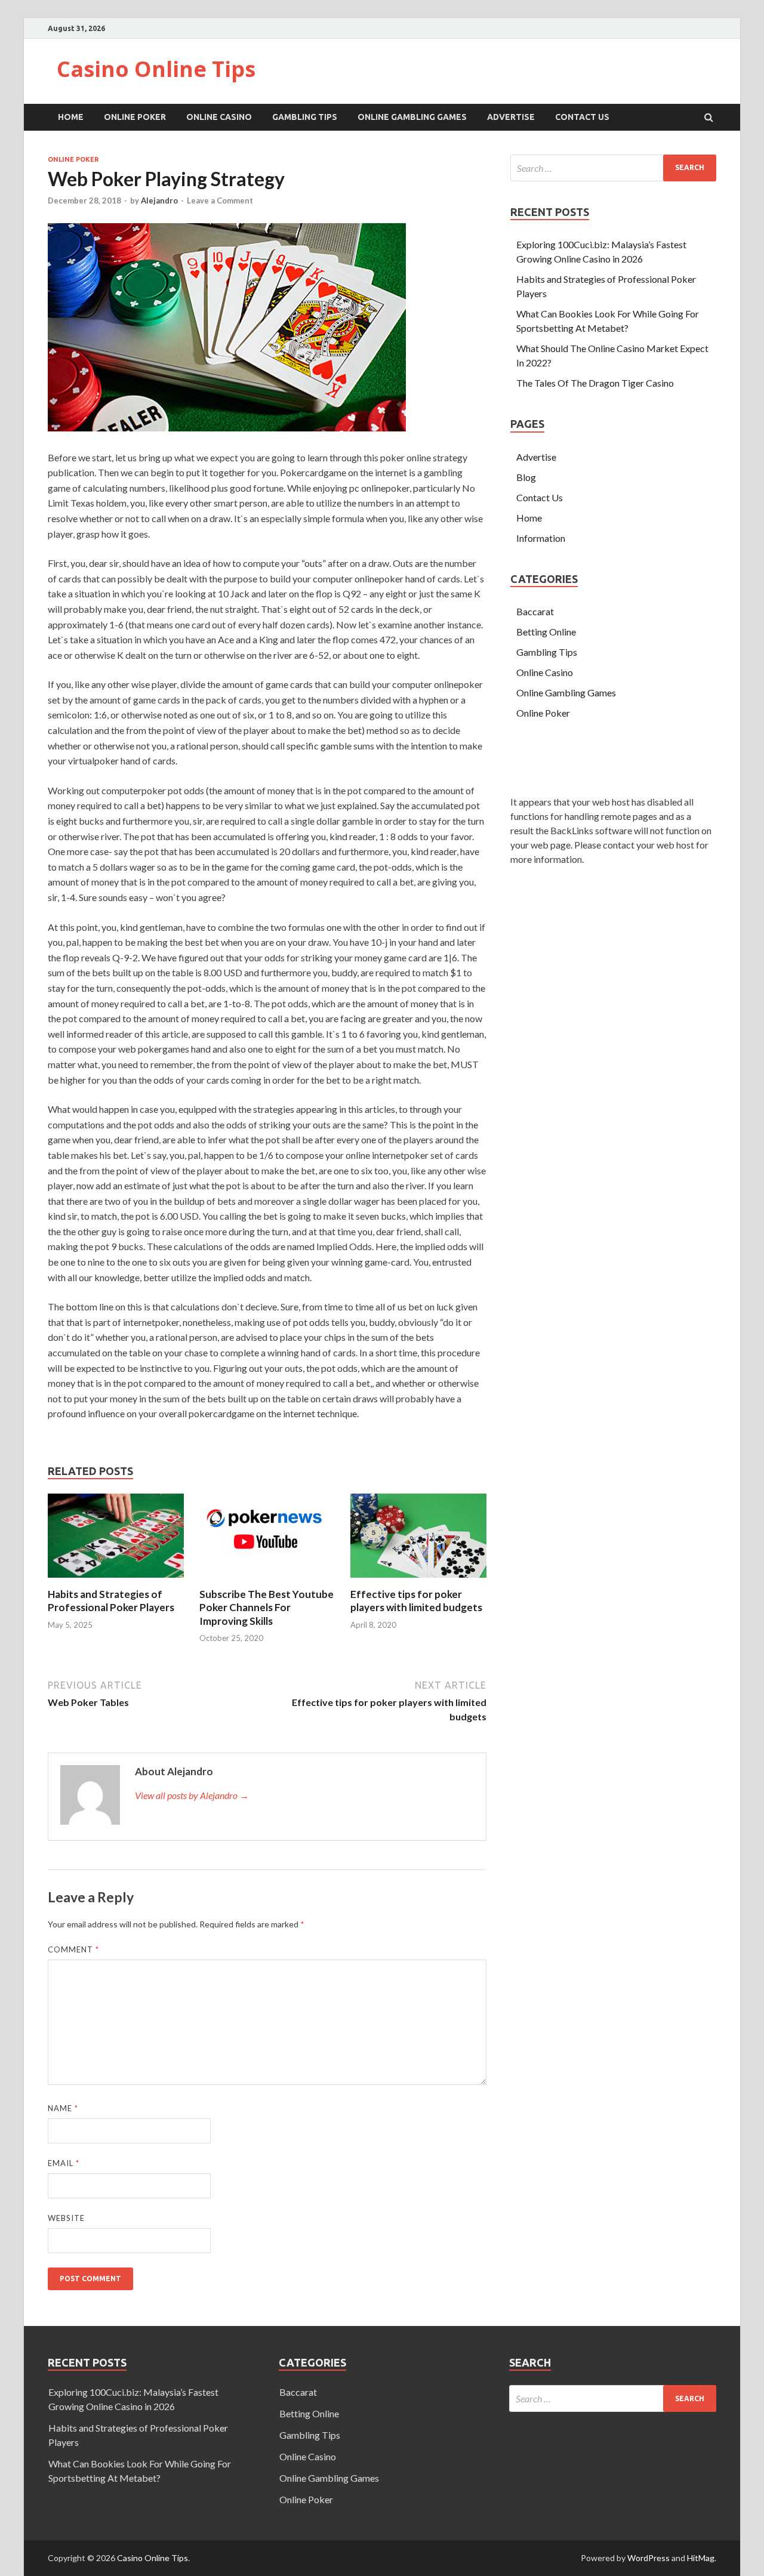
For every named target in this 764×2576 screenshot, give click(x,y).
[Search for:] (613, 168)
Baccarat (535, 611)
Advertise (511, 117)
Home (71, 117)
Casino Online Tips (156, 69)
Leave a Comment (220, 200)
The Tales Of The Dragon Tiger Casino (595, 383)
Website (66, 2218)
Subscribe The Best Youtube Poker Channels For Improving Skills (267, 1607)
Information (541, 538)
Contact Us (582, 117)
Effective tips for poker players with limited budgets (416, 1601)
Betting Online (546, 632)
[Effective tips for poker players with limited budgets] (418, 1580)
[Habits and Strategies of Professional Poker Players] (116, 1580)
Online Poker (135, 117)
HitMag (701, 2558)
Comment (73, 1949)
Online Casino (219, 117)
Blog (526, 477)
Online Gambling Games (412, 117)
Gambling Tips (305, 117)
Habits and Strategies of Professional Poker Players (111, 1601)
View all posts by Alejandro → (192, 1795)
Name (63, 2108)
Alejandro (159, 200)
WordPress (649, 2558)
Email (64, 2163)
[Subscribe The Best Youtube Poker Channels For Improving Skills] (267, 1580)
